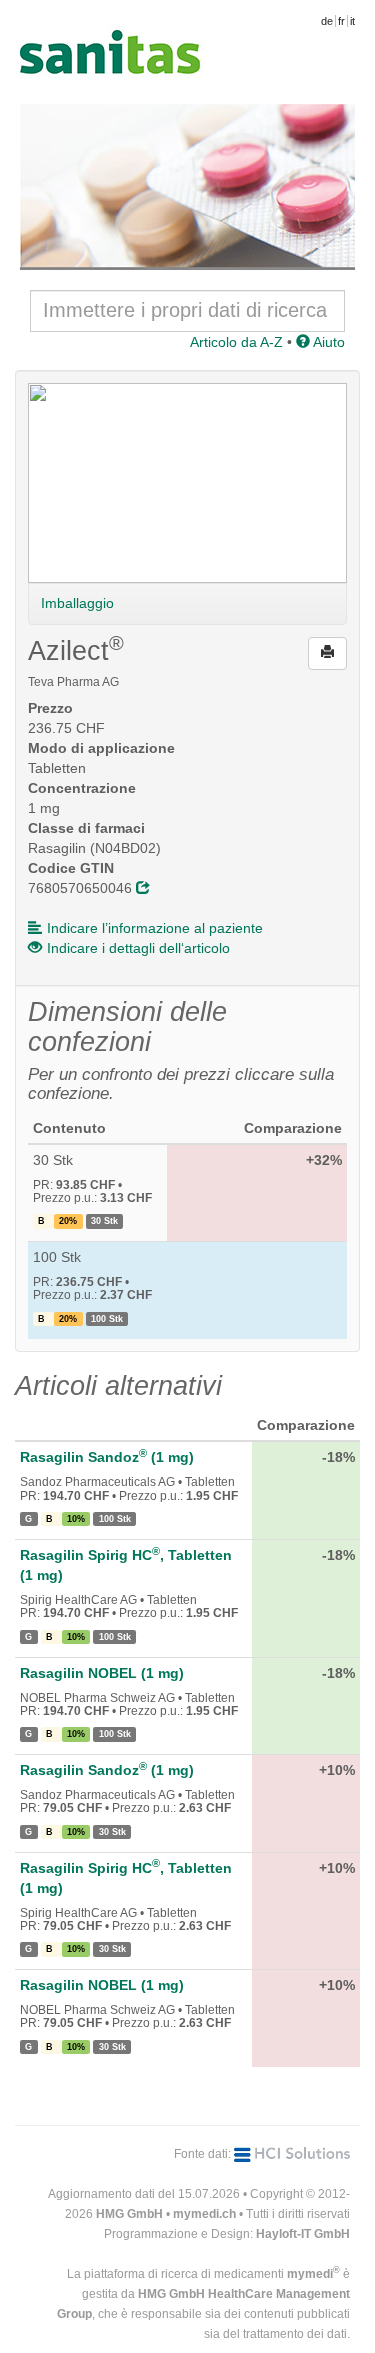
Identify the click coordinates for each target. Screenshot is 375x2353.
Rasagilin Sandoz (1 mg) (107, 1457)
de (327, 21)
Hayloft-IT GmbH (303, 2234)
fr (341, 21)
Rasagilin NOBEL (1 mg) (102, 1673)
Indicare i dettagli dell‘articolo (138, 948)
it (352, 21)
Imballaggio (77, 603)
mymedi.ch (204, 2214)
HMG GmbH (129, 2214)
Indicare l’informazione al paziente (155, 928)
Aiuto (327, 342)
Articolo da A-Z (236, 342)
